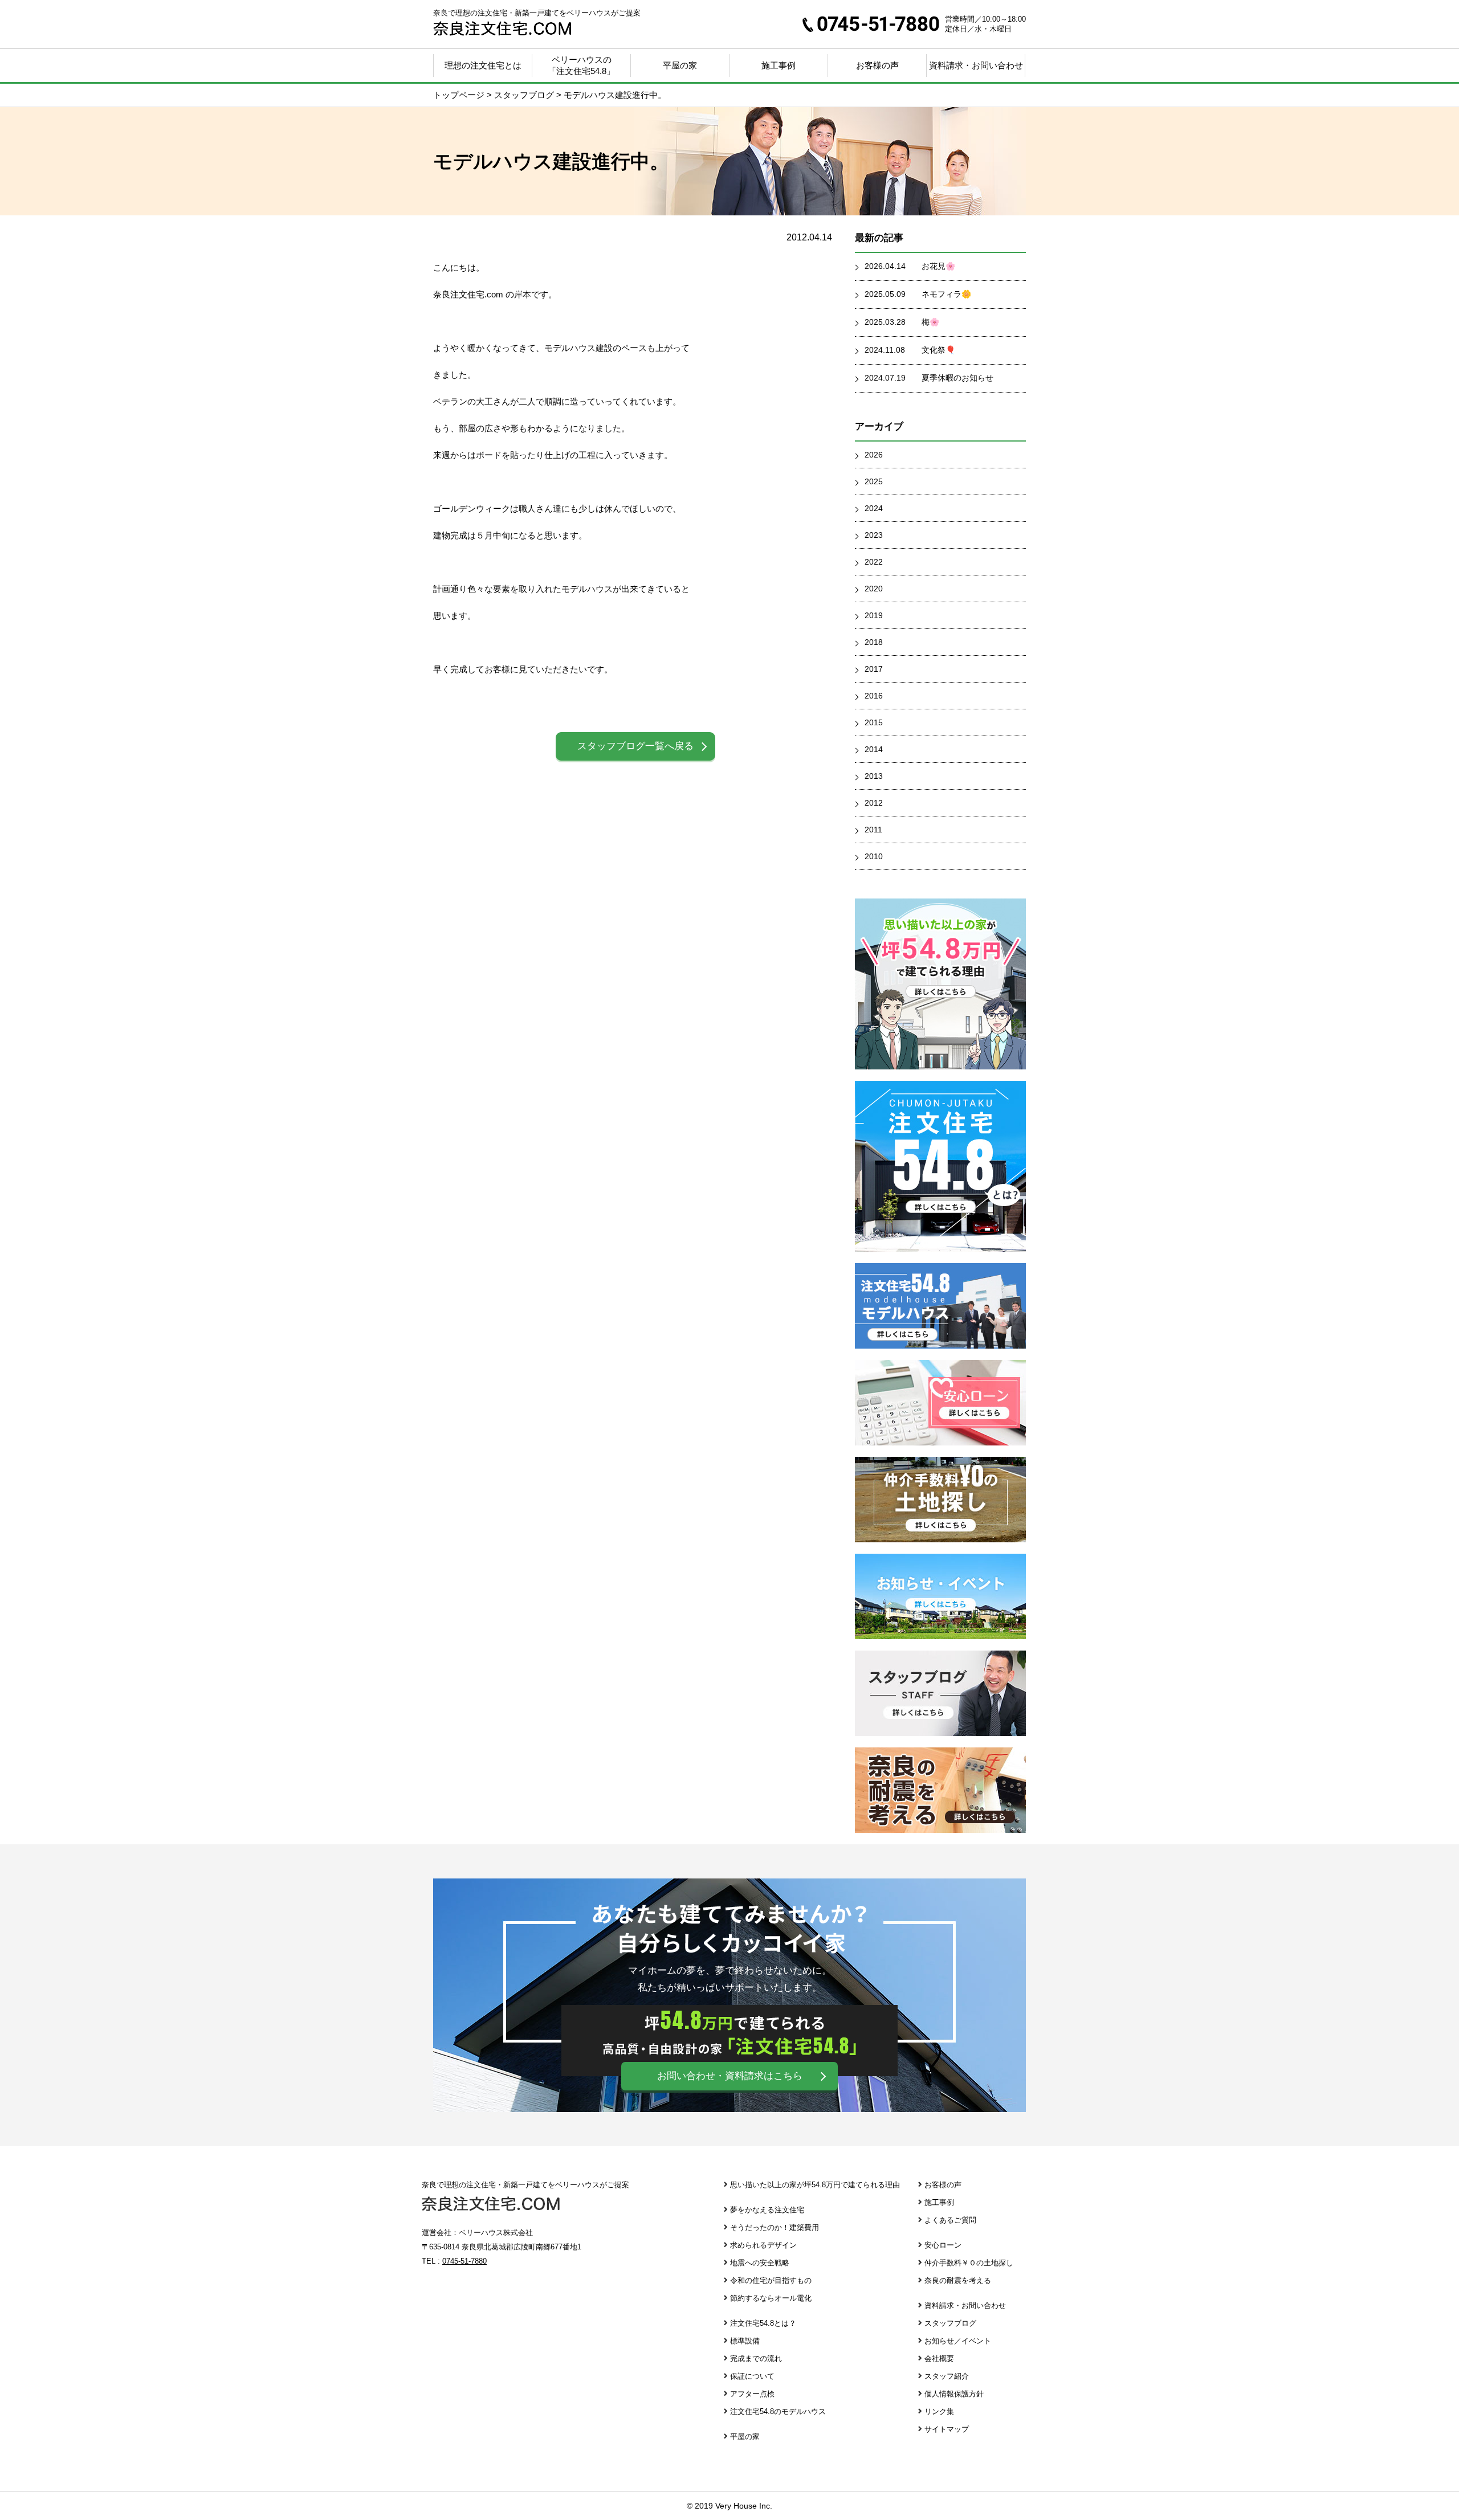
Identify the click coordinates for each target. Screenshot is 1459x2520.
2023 (874, 535)
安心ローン (940, 1403)
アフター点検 (752, 2394)
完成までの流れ (756, 2358)
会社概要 (939, 2358)
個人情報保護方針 (954, 2394)
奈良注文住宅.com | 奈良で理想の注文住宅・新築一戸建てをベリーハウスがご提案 (502, 28)
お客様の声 (943, 2185)
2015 (874, 722)
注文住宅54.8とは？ (763, 2323)
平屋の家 (680, 65)
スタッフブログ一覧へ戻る (635, 746)
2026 (874, 455)
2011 (873, 830)
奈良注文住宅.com (491, 2204)
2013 (874, 776)
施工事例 (779, 65)
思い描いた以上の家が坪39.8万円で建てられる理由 (940, 984)
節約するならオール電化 (771, 2298)
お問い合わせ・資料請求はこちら (730, 2076)
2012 (874, 803)
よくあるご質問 (950, 2220)
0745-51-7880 (871, 24)
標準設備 (745, 2341)
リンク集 (939, 2411)
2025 (874, 481)
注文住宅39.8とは (940, 1166)
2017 (874, 669)
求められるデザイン (763, 2245)
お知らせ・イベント (940, 1596)
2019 (874, 615)
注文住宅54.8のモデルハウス (778, 2411)
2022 (874, 562)
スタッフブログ (940, 1693)
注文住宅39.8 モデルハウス (940, 1306)
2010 (874, 856)
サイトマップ (947, 2429)
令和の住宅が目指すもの (771, 2280)
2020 (874, 589)
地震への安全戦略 (760, 2263)
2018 (874, 642)
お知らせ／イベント (958, 2341)
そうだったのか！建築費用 (775, 2227)
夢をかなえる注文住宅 (767, 2210)
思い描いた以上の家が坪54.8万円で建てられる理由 (815, 2185)
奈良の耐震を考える (940, 1790)
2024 (874, 508)
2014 (874, 749)
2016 (874, 696)
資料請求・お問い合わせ (976, 65)
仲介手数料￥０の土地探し (940, 1500)
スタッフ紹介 (947, 2376)
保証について (752, 2376)
